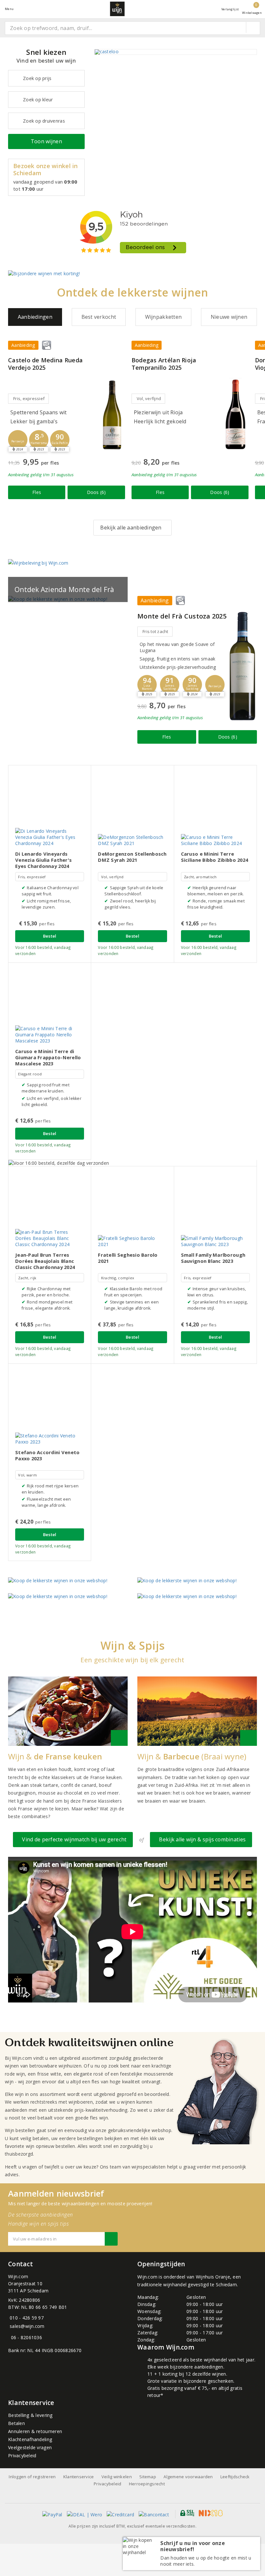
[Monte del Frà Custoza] (242, 666)
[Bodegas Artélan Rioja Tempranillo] (236, 414)
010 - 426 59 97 (27, 2318)
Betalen (16, 2423)
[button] (18, 440)
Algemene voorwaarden (188, 2477)
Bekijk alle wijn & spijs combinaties (201, 1839)
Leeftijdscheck (235, 2477)
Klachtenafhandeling (30, 2439)
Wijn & (55, 1756)
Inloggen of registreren (32, 2477)
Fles (37, 492)
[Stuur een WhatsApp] (10, 2337)
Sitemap (148, 2477)
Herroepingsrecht (147, 2484)
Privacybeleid (22, 2455)
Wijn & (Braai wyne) (192, 1756)
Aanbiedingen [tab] (35, 317)
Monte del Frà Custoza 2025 (182, 616)
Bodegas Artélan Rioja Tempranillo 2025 (164, 364)
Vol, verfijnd (149, 398)
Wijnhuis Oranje (213, 2277)
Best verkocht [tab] (99, 317)
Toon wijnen (46, 141)
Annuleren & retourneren (35, 2431)
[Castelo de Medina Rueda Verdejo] (112, 414)
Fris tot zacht (155, 631)
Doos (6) (96, 492)
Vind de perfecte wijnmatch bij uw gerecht (73, 1839)
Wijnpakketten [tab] (163, 317)
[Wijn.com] (117, 9)
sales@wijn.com (27, 2326)
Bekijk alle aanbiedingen (131, 528)
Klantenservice (79, 2477)
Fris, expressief (29, 398)
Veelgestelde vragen (30, 2447)
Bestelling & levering (30, 2415)
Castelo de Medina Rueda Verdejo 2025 (45, 364)
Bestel (50, 936)
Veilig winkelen (117, 2477)
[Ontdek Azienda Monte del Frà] (68, 599)
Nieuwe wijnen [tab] (229, 317)
